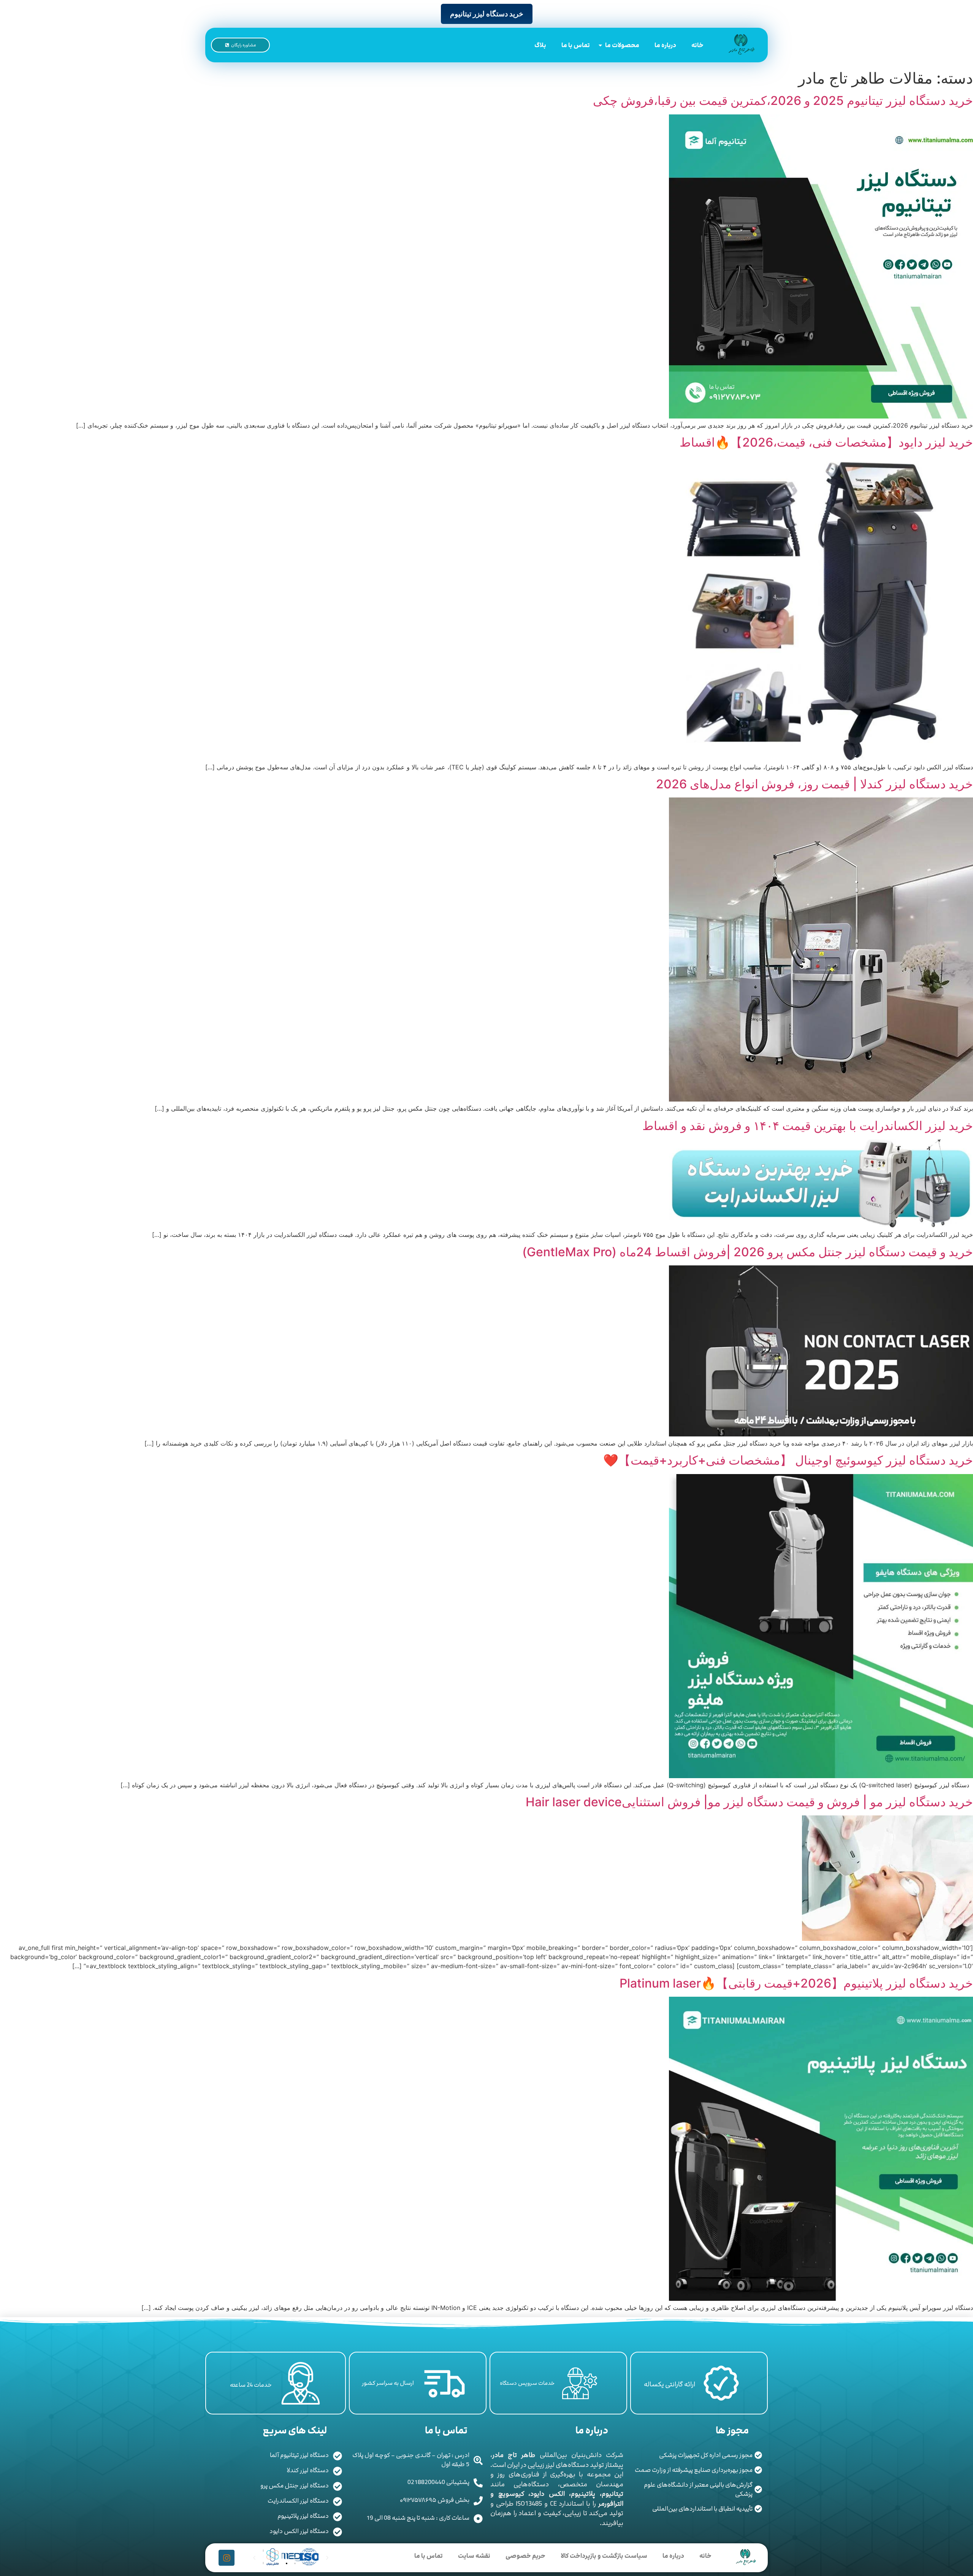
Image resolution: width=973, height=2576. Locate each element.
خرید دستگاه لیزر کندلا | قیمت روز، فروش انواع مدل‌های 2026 (815, 784)
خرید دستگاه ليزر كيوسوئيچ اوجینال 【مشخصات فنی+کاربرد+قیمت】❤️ (788, 1460)
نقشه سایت (474, 2556)
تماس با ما (576, 45)
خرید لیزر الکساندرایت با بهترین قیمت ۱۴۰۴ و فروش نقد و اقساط (808, 1126)
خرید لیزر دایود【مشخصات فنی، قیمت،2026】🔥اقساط (826, 442)
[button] (278, 2563)
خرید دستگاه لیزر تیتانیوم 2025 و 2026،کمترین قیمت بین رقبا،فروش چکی (783, 101)
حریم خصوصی (525, 2556)
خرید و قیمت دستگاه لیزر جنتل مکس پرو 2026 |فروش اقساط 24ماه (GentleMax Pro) (748, 1252)
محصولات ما (622, 45)
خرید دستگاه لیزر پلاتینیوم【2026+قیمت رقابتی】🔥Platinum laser (796, 1983)
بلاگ (540, 45)
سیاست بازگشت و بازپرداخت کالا (604, 2556)
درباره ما (665, 45)
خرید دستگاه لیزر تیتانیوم (487, 14)
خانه (697, 45)
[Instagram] (227, 2558)
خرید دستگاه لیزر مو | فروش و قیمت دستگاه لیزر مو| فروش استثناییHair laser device (749, 1802)
